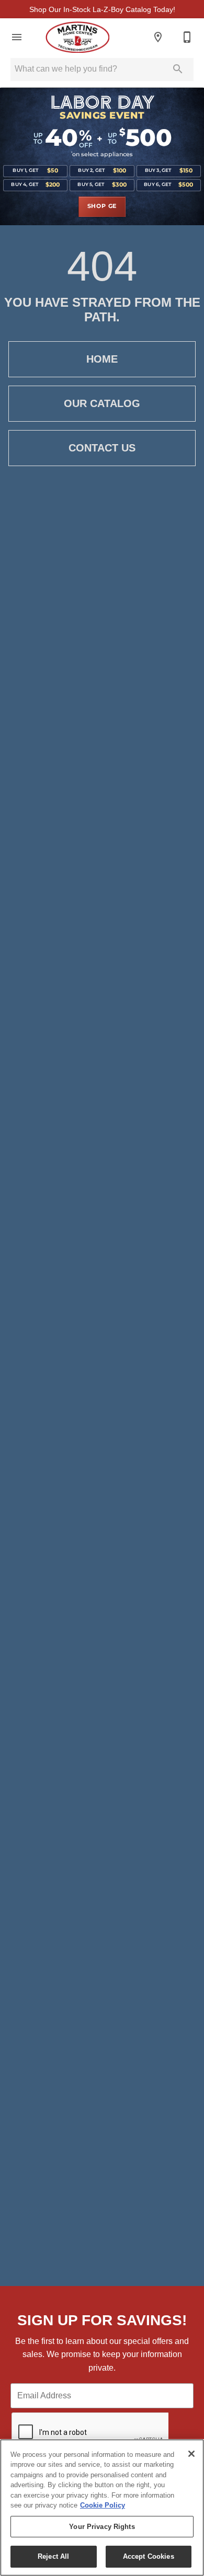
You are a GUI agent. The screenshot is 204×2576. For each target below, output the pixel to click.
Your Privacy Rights (102, 2527)
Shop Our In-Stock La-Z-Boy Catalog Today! (102, 9)
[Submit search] (178, 69)
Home (102, 359)
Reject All (53, 2556)
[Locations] (158, 37)
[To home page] (77, 37)
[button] (17, 37)
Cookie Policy (103, 2505)
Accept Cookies (149, 2556)
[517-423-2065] (187, 37)
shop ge (102, 206)
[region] (102, 2508)
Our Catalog (102, 403)
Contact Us (102, 448)
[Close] (191, 2454)
